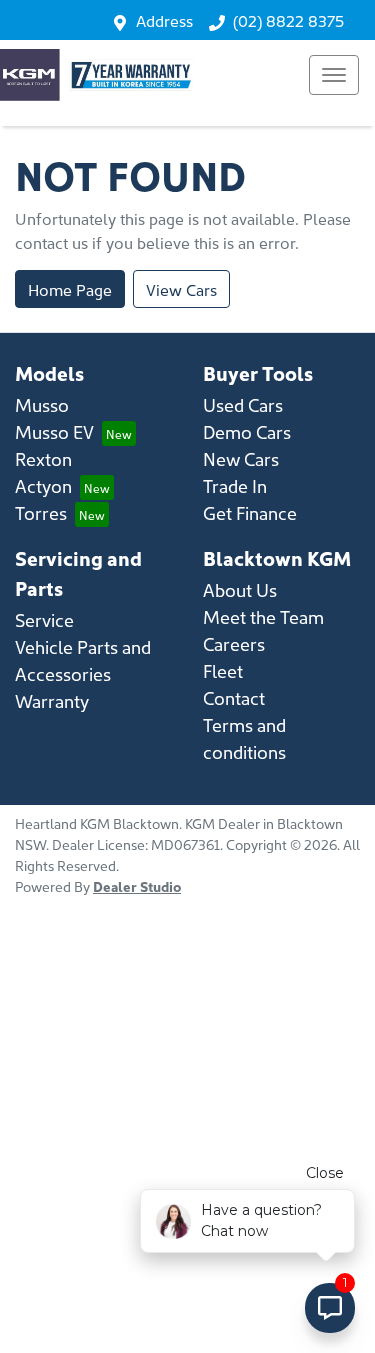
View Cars (181, 289)
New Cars (241, 458)
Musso (42, 404)
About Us (240, 589)
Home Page (70, 289)
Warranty (52, 700)
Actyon (43, 485)
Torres (41, 512)
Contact (234, 697)
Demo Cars (247, 431)
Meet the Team (263, 616)
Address (164, 20)
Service (44, 619)
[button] (334, 75)
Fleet (223, 670)
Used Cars (243, 404)
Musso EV (54, 431)
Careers (234, 643)
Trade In (235, 485)
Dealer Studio (137, 886)
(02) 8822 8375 (288, 20)
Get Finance (250, 512)
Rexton (43, 458)
